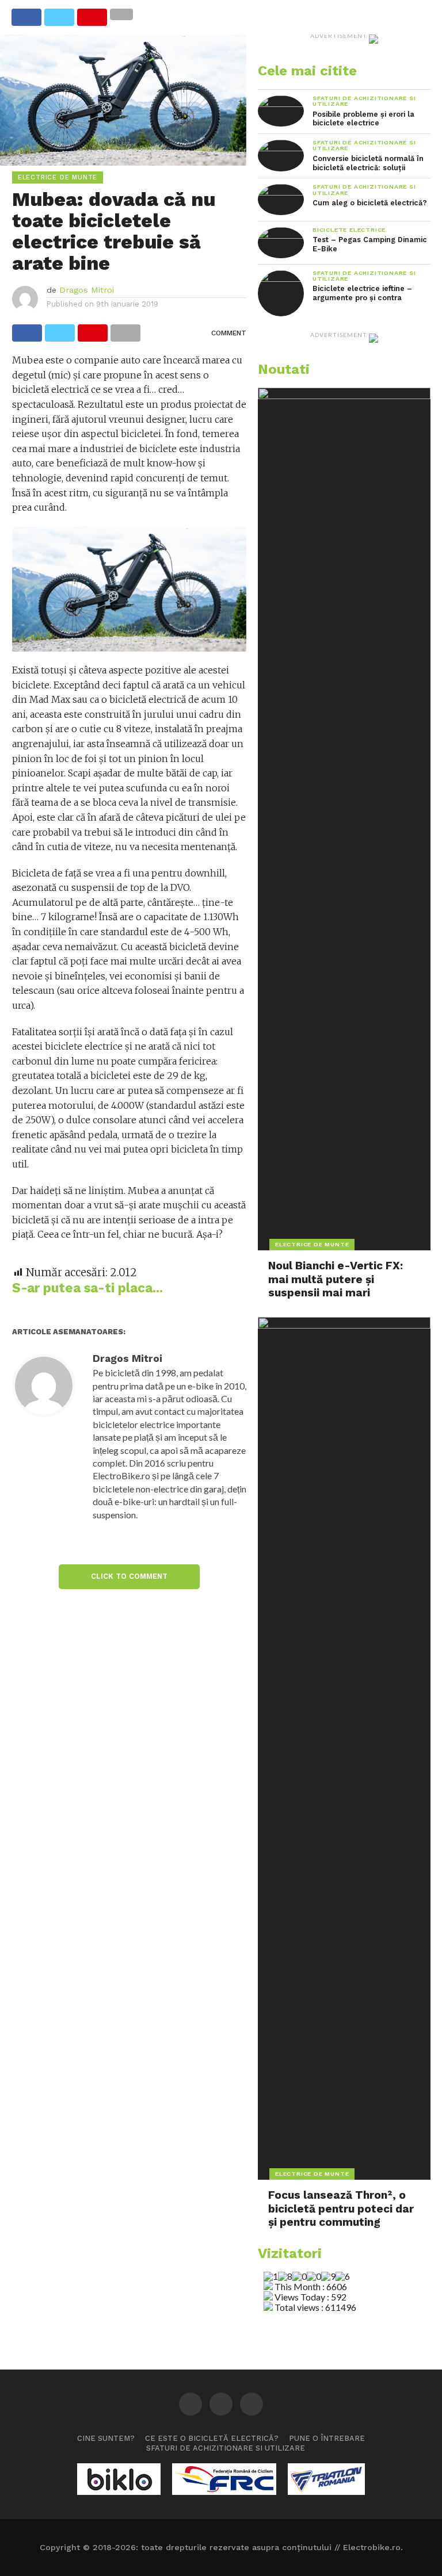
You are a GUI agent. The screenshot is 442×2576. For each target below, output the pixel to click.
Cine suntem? (106, 2438)
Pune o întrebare (327, 2438)
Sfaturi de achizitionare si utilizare (226, 2448)
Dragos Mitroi (87, 290)
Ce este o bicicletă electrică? (212, 2438)
